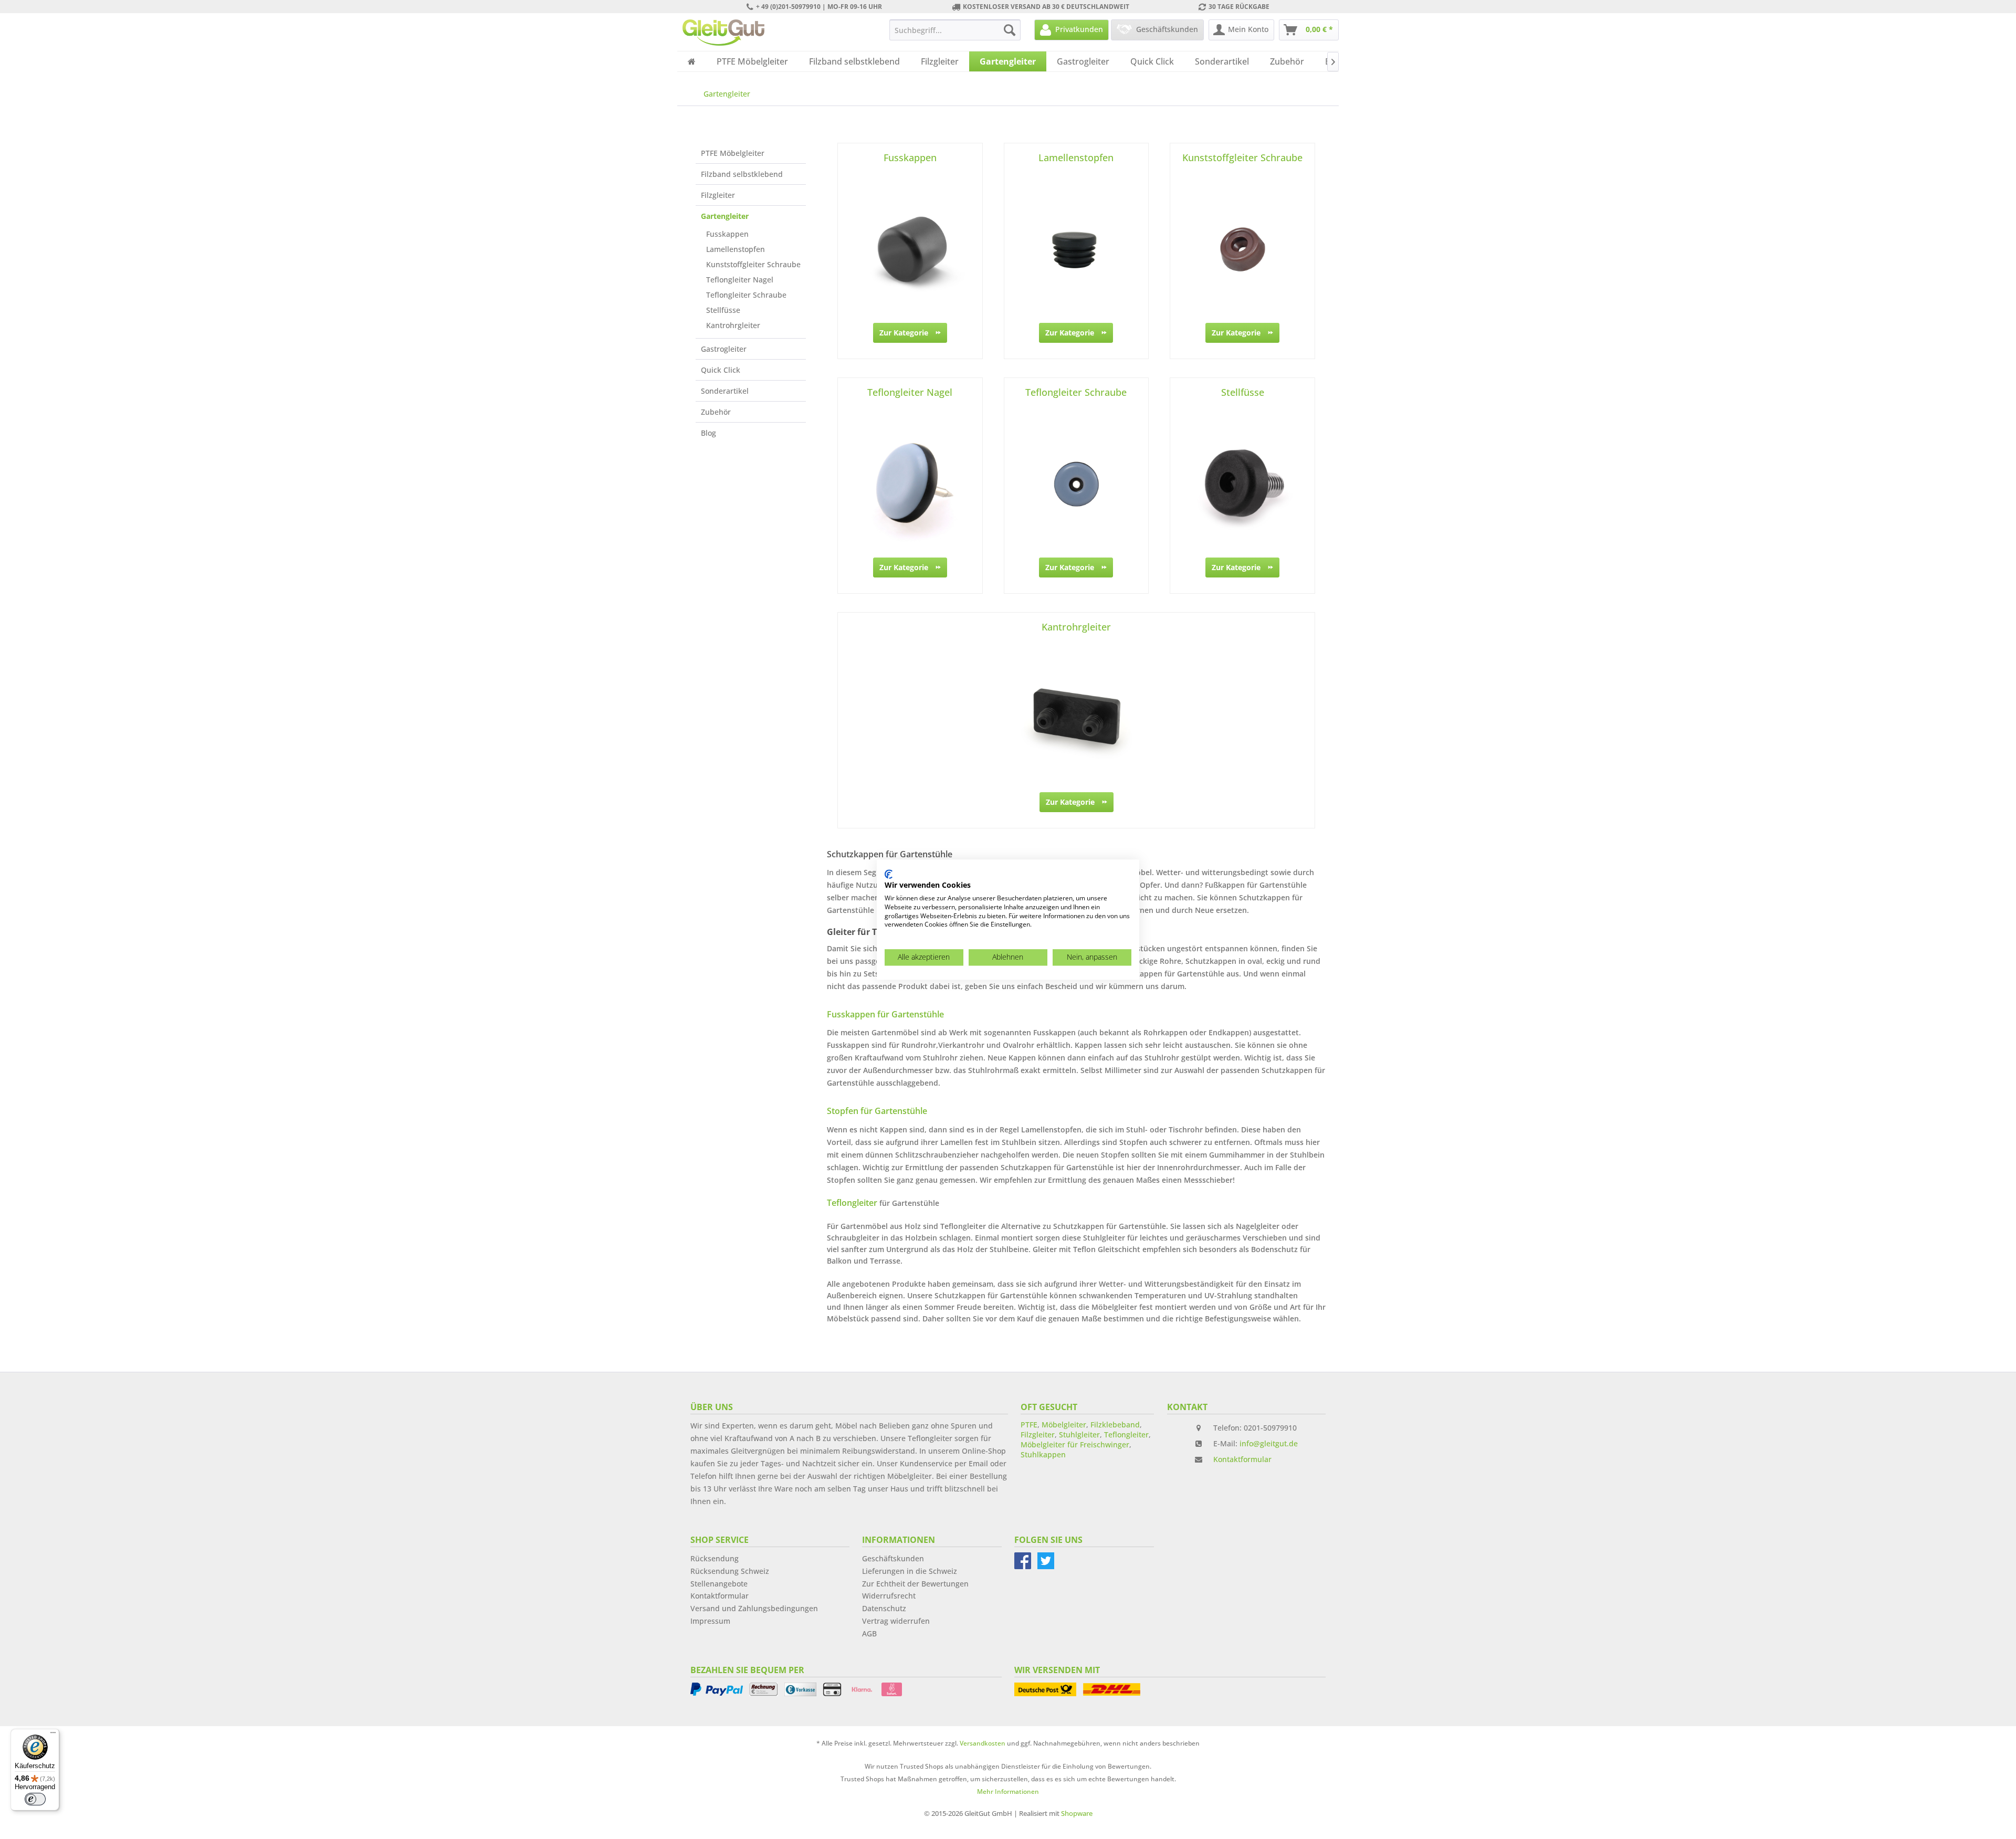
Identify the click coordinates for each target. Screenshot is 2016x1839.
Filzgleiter (718, 195)
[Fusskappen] (910, 249)
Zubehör (716, 412)
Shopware (1077, 1813)
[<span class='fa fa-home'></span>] (692, 61)
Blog (708, 433)
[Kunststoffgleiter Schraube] (1242, 249)
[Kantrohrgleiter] (1076, 719)
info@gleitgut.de (1269, 1443)
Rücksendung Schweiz (730, 1571)
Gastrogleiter (724, 349)
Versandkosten (983, 1743)
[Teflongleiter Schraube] (1077, 484)
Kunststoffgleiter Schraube (753, 264)
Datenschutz (884, 1608)
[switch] (35, 1799)
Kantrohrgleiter (733, 325)
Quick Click (721, 370)
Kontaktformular (1242, 1459)
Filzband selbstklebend (742, 174)
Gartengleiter (725, 216)
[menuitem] (955, 30)
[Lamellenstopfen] (1077, 249)
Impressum (710, 1621)
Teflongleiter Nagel (740, 280)
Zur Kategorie (904, 333)
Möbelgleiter (1064, 1425)
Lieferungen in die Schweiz (910, 1571)
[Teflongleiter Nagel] (910, 484)
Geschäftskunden (893, 1558)
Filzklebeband (1115, 1425)
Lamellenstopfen (736, 249)
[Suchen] (1010, 30)
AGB (869, 1633)
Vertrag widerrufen (896, 1621)
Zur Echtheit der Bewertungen (915, 1584)
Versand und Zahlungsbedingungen (754, 1608)
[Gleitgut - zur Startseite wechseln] (723, 33)
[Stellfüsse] (1242, 484)
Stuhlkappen (1043, 1454)
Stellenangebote (719, 1584)
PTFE (1029, 1425)
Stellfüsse (723, 310)
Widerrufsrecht (889, 1596)
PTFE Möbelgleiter (733, 153)
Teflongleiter (1126, 1435)
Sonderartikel (725, 391)
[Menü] (53, 1735)
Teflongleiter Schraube (746, 295)
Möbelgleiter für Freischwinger (1075, 1444)
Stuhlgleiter (1079, 1435)
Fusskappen (727, 234)
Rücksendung (715, 1558)
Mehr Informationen (1008, 1791)
